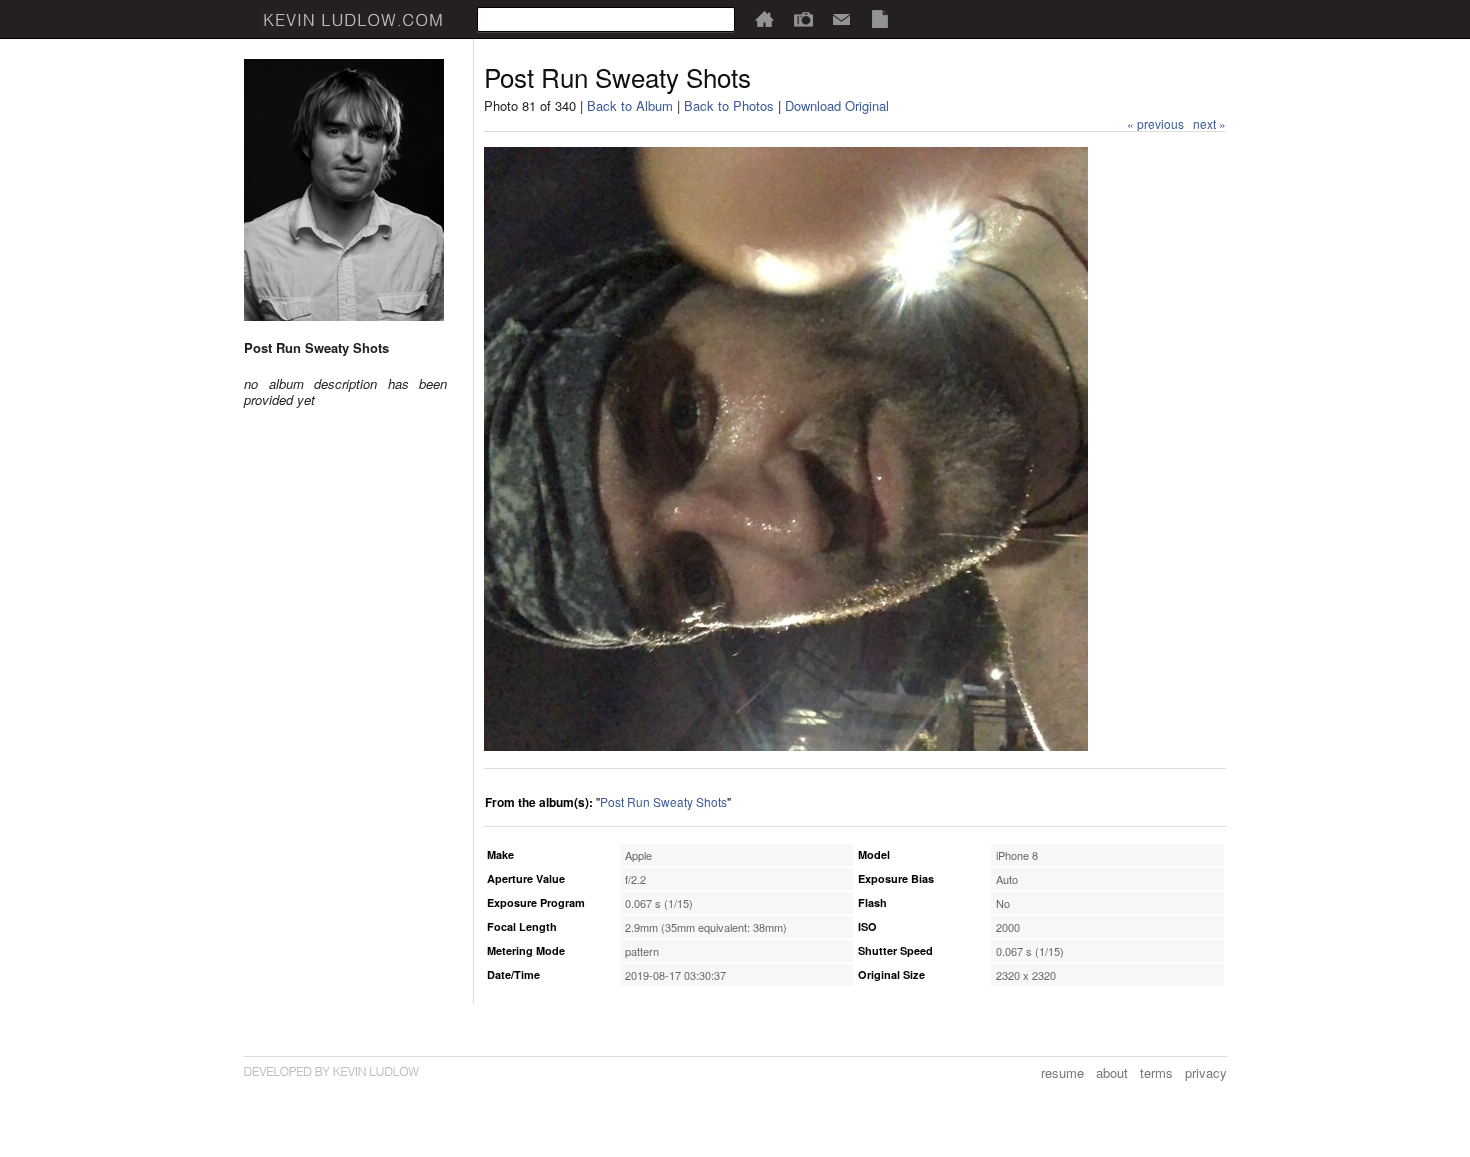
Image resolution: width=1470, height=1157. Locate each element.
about (1112, 1072)
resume (1062, 1072)
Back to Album (630, 105)
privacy (1206, 1072)
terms (1156, 1072)
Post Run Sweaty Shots (663, 801)
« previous (1155, 123)
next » (1209, 123)
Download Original (837, 105)
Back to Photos (729, 105)
